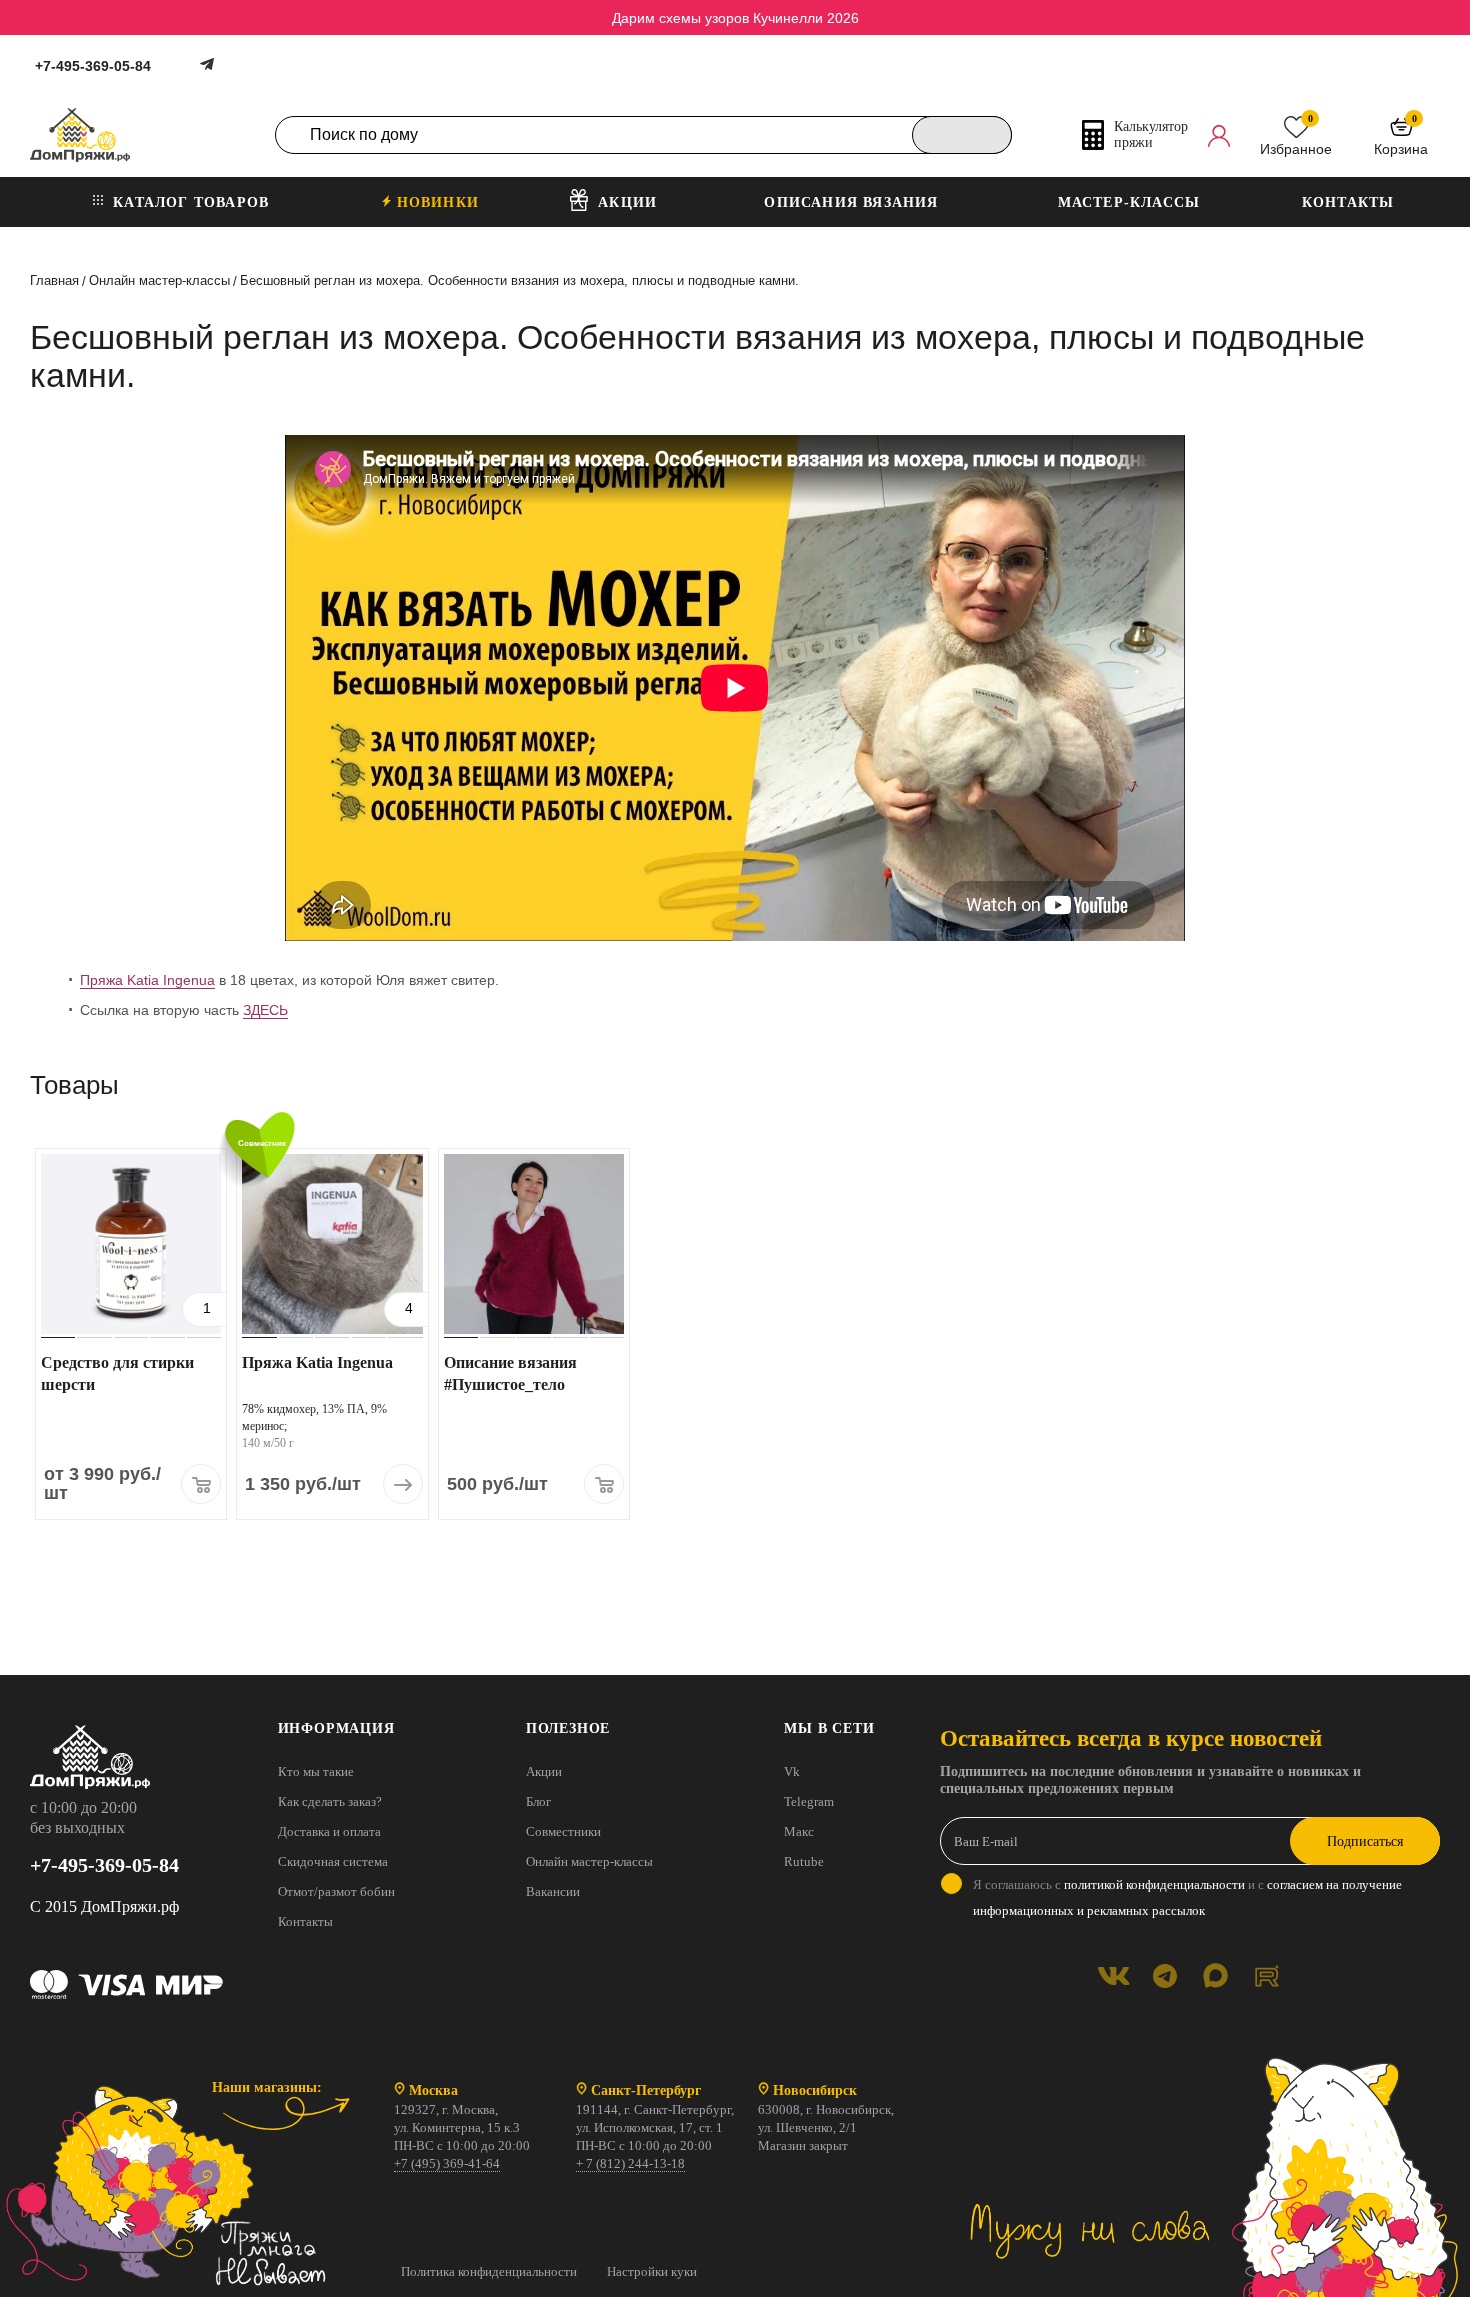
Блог (538, 1801)
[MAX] (1215, 1975)
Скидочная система (333, 1861)
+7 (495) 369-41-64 (447, 2163)
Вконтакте (1113, 1975)
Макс (799, 1831)
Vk (792, 1771)
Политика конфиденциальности (489, 2271)
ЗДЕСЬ (265, 1010)
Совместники (563, 1831)
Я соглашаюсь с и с (1187, 1897)
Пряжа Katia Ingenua (147, 980)
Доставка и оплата (329, 1831)
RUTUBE (1266, 1975)
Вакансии (553, 1891)
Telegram (809, 1801)
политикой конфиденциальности (1154, 1884)
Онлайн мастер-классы (589, 1861)
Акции (544, 1771)
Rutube (804, 1861)
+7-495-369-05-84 (93, 66)
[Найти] (962, 135)
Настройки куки (652, 2271)
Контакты (305, 1921)
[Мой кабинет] (1219, 135)
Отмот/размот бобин (336, 1891)
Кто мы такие (316, 1771)
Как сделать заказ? (330, 1801)
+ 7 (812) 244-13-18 (630, 2163)
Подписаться (1365, 1841)
